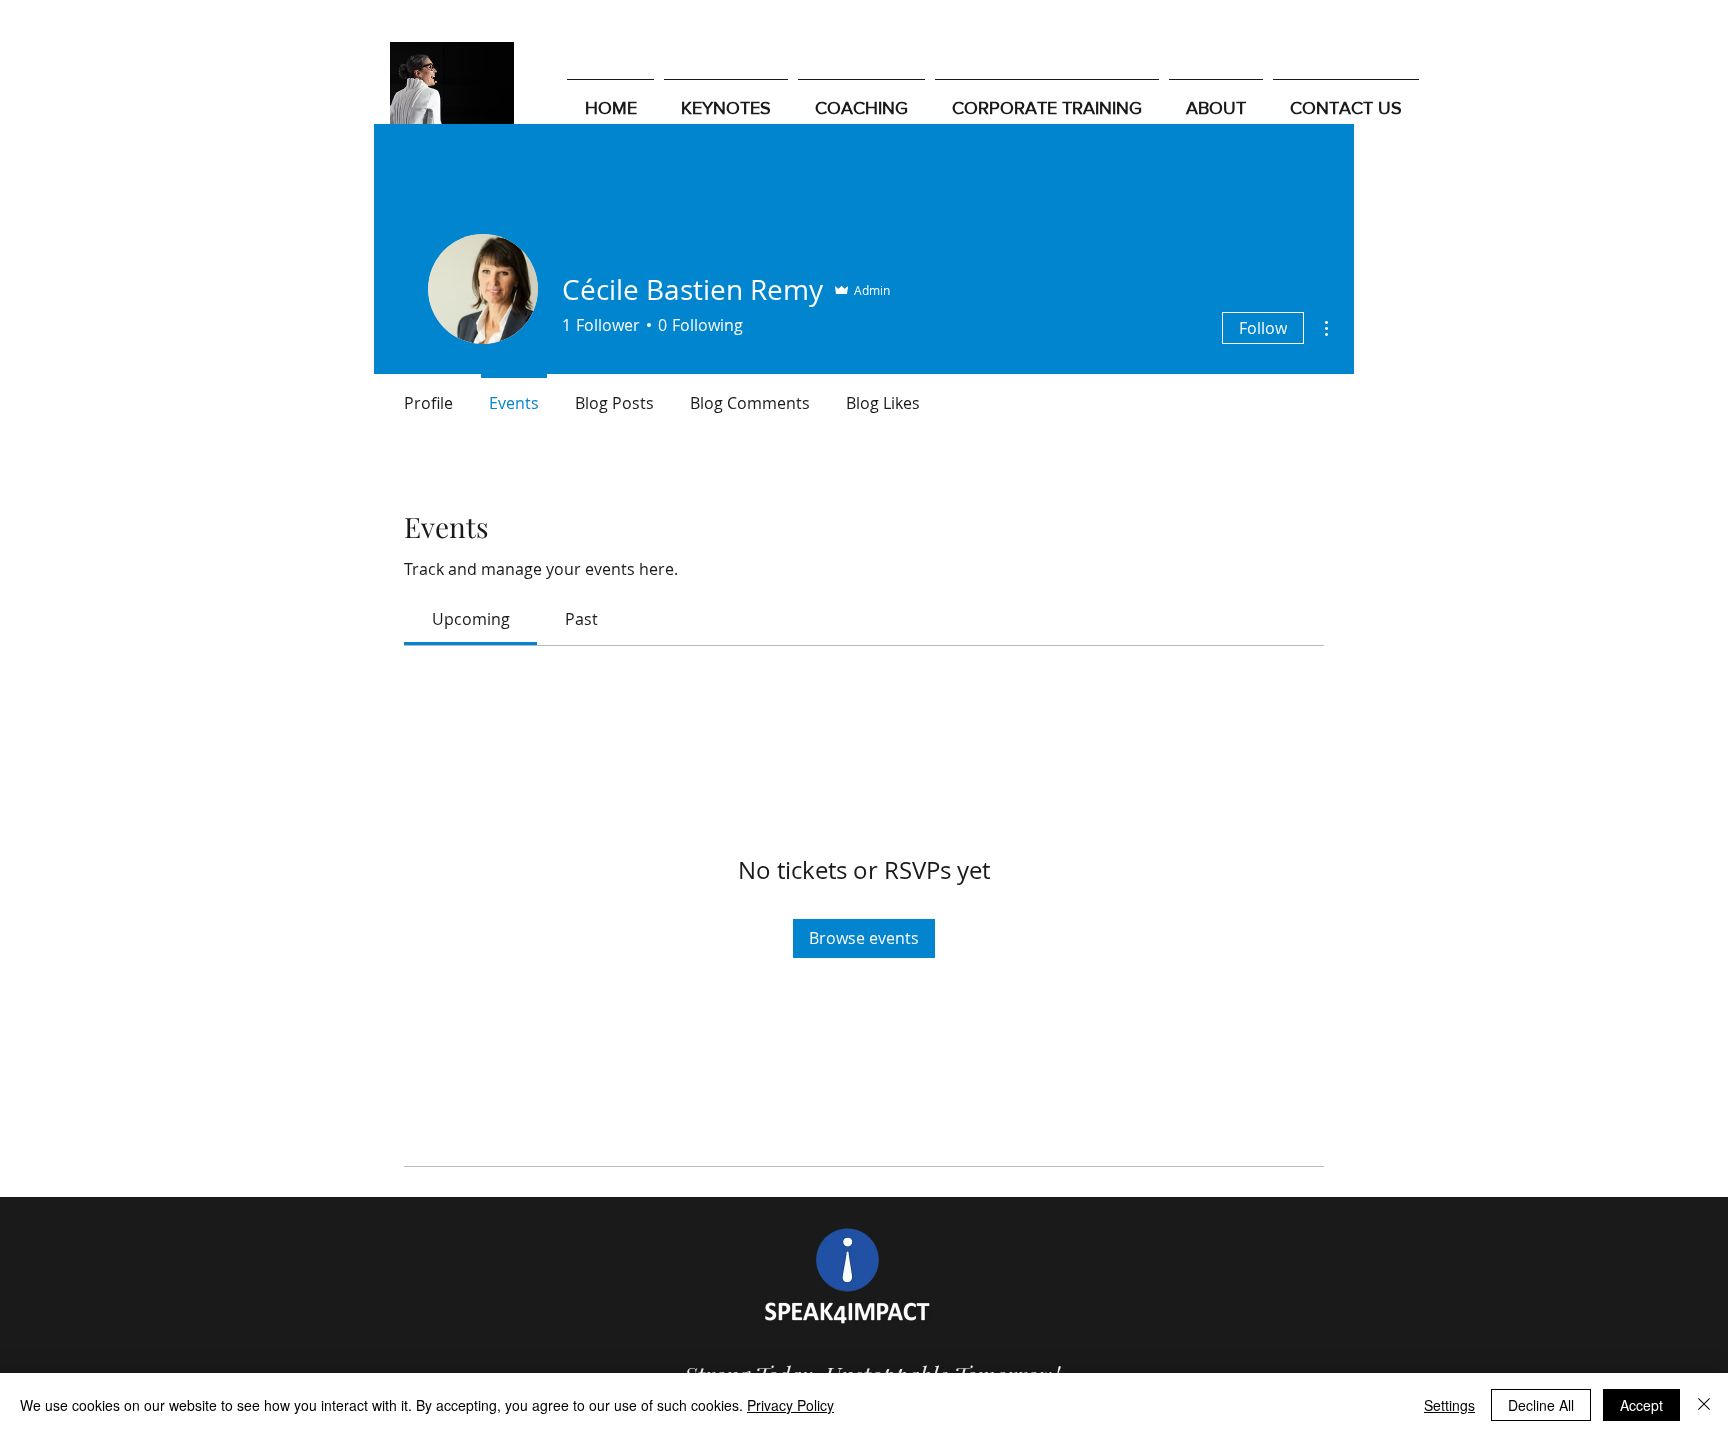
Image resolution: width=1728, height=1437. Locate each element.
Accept (1641, 1405)
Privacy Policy (790, 1405)
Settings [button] (1449, 1405)
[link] (471, 619)
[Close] (1704, 1405)
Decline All (1541, 1405)
